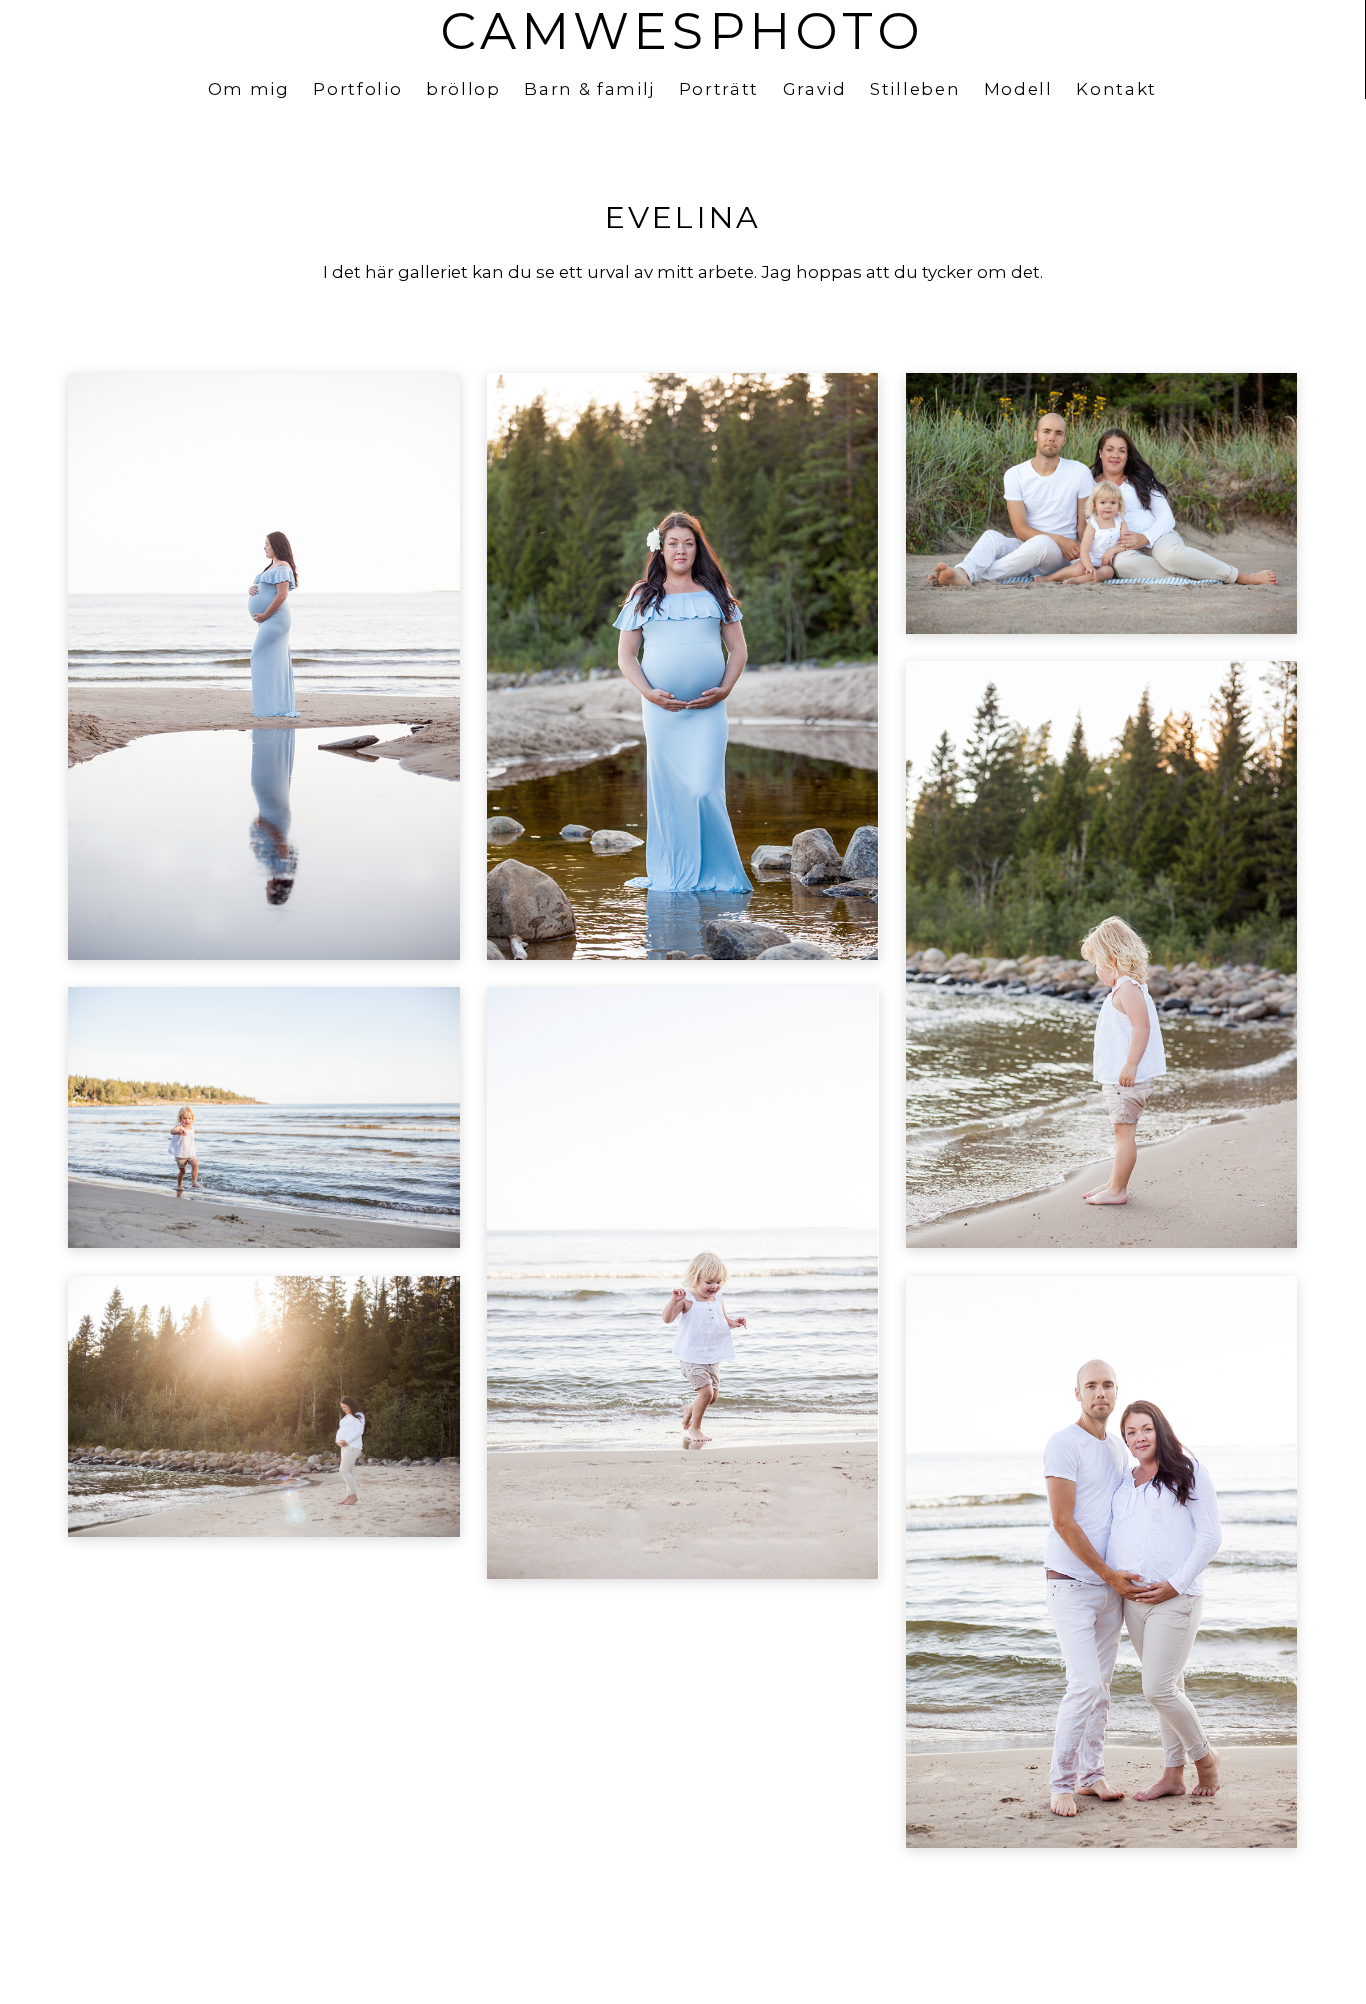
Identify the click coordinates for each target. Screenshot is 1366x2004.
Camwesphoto (682, 31)
